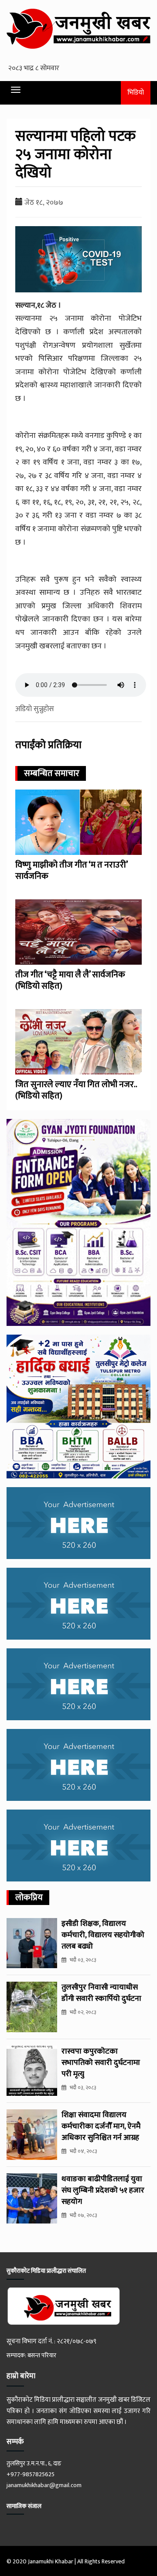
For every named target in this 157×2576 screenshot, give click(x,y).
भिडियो (136, 93)
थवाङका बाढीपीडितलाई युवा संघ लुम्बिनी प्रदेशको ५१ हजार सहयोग (103, 2190)
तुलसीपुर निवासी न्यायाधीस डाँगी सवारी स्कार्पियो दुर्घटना (101, 1993)
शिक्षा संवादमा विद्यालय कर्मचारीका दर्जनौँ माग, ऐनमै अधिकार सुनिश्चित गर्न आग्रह (101, 2126)
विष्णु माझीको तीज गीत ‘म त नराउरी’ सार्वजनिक (71, 871)
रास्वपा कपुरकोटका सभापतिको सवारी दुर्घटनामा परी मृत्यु (101, 2063)
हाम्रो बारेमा (21, 2376)
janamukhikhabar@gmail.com (44, 2485)
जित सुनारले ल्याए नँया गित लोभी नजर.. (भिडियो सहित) (76, 1090)
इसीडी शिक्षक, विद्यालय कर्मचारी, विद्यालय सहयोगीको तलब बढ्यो (103, 1935)
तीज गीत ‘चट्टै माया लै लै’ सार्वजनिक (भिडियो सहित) (70, 980)
